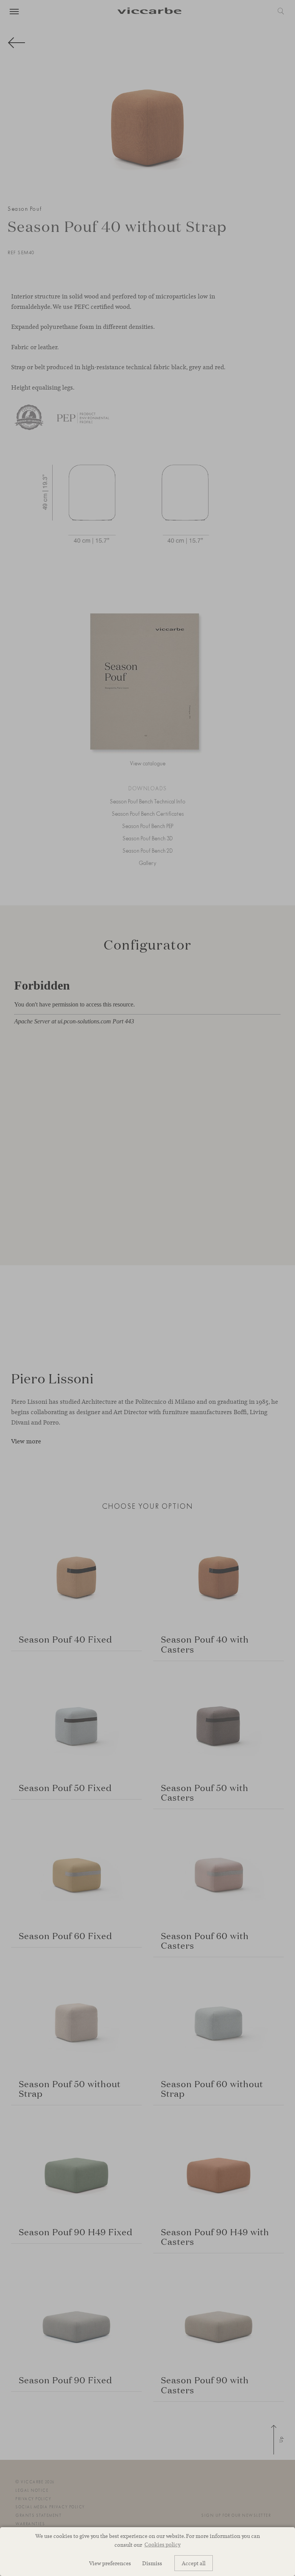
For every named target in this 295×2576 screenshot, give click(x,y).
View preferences (110, 2563)
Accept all (194, 2563)
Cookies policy (162, 2544)
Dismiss (152, 2563)
